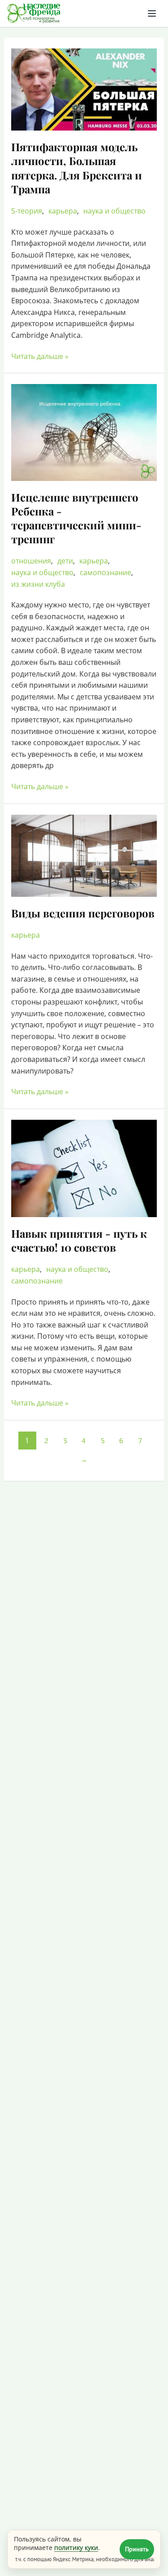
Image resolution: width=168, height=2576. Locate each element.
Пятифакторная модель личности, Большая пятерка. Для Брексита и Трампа (77, 168)
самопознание (106, 572)
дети (65, 561)
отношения (31, 561)
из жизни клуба (38, 584)
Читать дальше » (40, 356)
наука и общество (114, 211)
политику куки (76, 2548)
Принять (137, 2549)
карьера (63, 211)
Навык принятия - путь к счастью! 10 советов (79, 1240)
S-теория (27, 211)
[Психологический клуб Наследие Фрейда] (34, 13)
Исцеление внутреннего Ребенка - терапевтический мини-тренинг (76, 518)
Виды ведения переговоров (83, 913)
